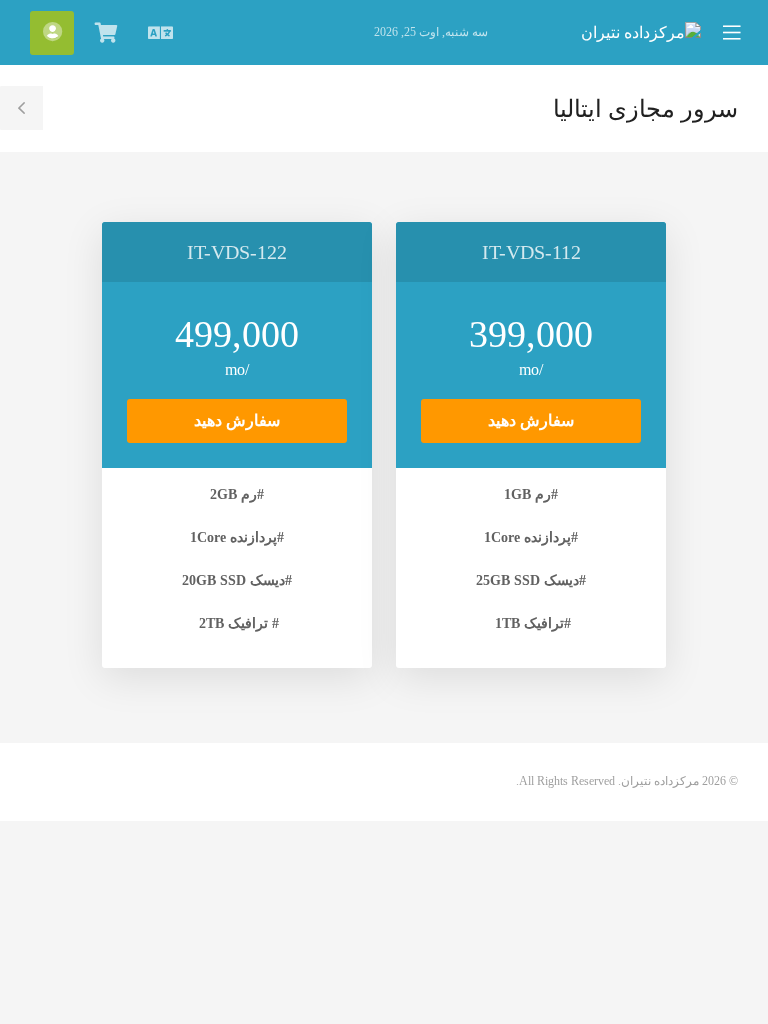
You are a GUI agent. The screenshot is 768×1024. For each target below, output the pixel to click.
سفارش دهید (531, 420)
